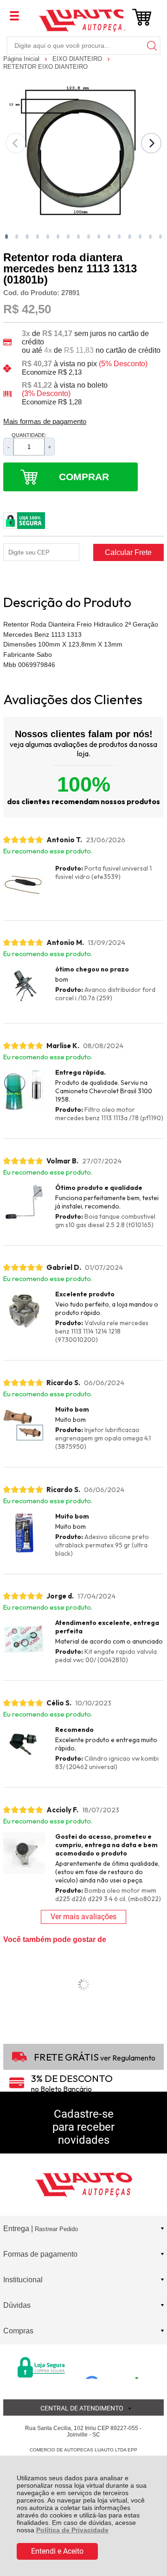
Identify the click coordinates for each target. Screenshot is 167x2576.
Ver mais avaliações (83, 1917)
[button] (6, 237)
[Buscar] (151, 45)
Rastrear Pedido (56, 2229)
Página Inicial (22, 59)
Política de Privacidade (72, 2530)
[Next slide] (151, 143)
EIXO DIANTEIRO (78, 59)
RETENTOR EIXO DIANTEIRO (45, 67)
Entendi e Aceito (57, 2551)
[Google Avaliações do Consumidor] (115, 2366)
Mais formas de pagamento (45, 422)
